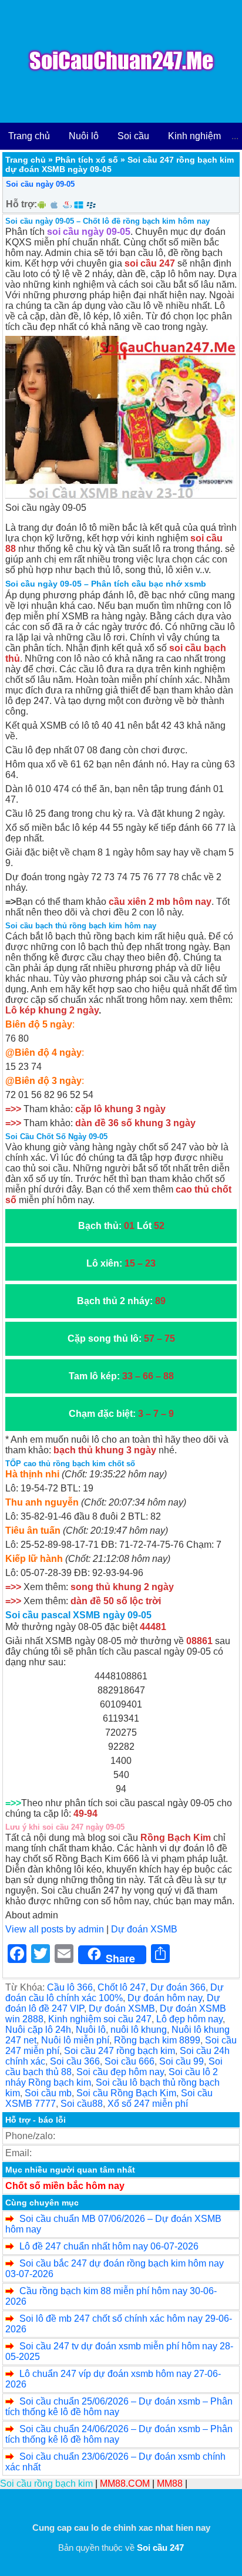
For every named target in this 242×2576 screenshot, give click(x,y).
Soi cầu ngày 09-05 (40, 184)
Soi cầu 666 (130, 2061)
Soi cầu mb (48, 2093)
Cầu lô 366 (70, 1987)
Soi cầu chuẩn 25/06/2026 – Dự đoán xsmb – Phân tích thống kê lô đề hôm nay (119, 2407)
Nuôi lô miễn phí (75, 2040)
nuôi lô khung (139, 2030)
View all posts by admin (55, 1929)
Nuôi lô (84, 136)
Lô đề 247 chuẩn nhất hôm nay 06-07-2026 (109, 2246)
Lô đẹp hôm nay (189, 2019)
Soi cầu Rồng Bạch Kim (126, 2093)
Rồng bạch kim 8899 (157, 2040)
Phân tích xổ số (87, 160)
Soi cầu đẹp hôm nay (120, 2072)
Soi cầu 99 (181, 2061)
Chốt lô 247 (122, 1987)
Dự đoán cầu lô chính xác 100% (115, 1993)
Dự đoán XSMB (144, 1929)
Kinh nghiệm (194, 136)
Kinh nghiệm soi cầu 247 (100, 2019)
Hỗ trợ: (21, 204)
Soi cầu (133, 136)
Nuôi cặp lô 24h (38, 2030)
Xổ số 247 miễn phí (148, 2104)
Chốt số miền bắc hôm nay (65, 2186)
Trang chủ (29, 136)
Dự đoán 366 (178, 1987)
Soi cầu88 (82, 2104)
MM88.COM (125, 2484)
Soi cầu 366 (75, 2061)
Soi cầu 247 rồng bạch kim (120, 2051)
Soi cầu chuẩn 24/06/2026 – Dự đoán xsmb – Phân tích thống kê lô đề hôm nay (119, 2434)
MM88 (170, 2484)
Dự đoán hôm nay (165, 1998)
